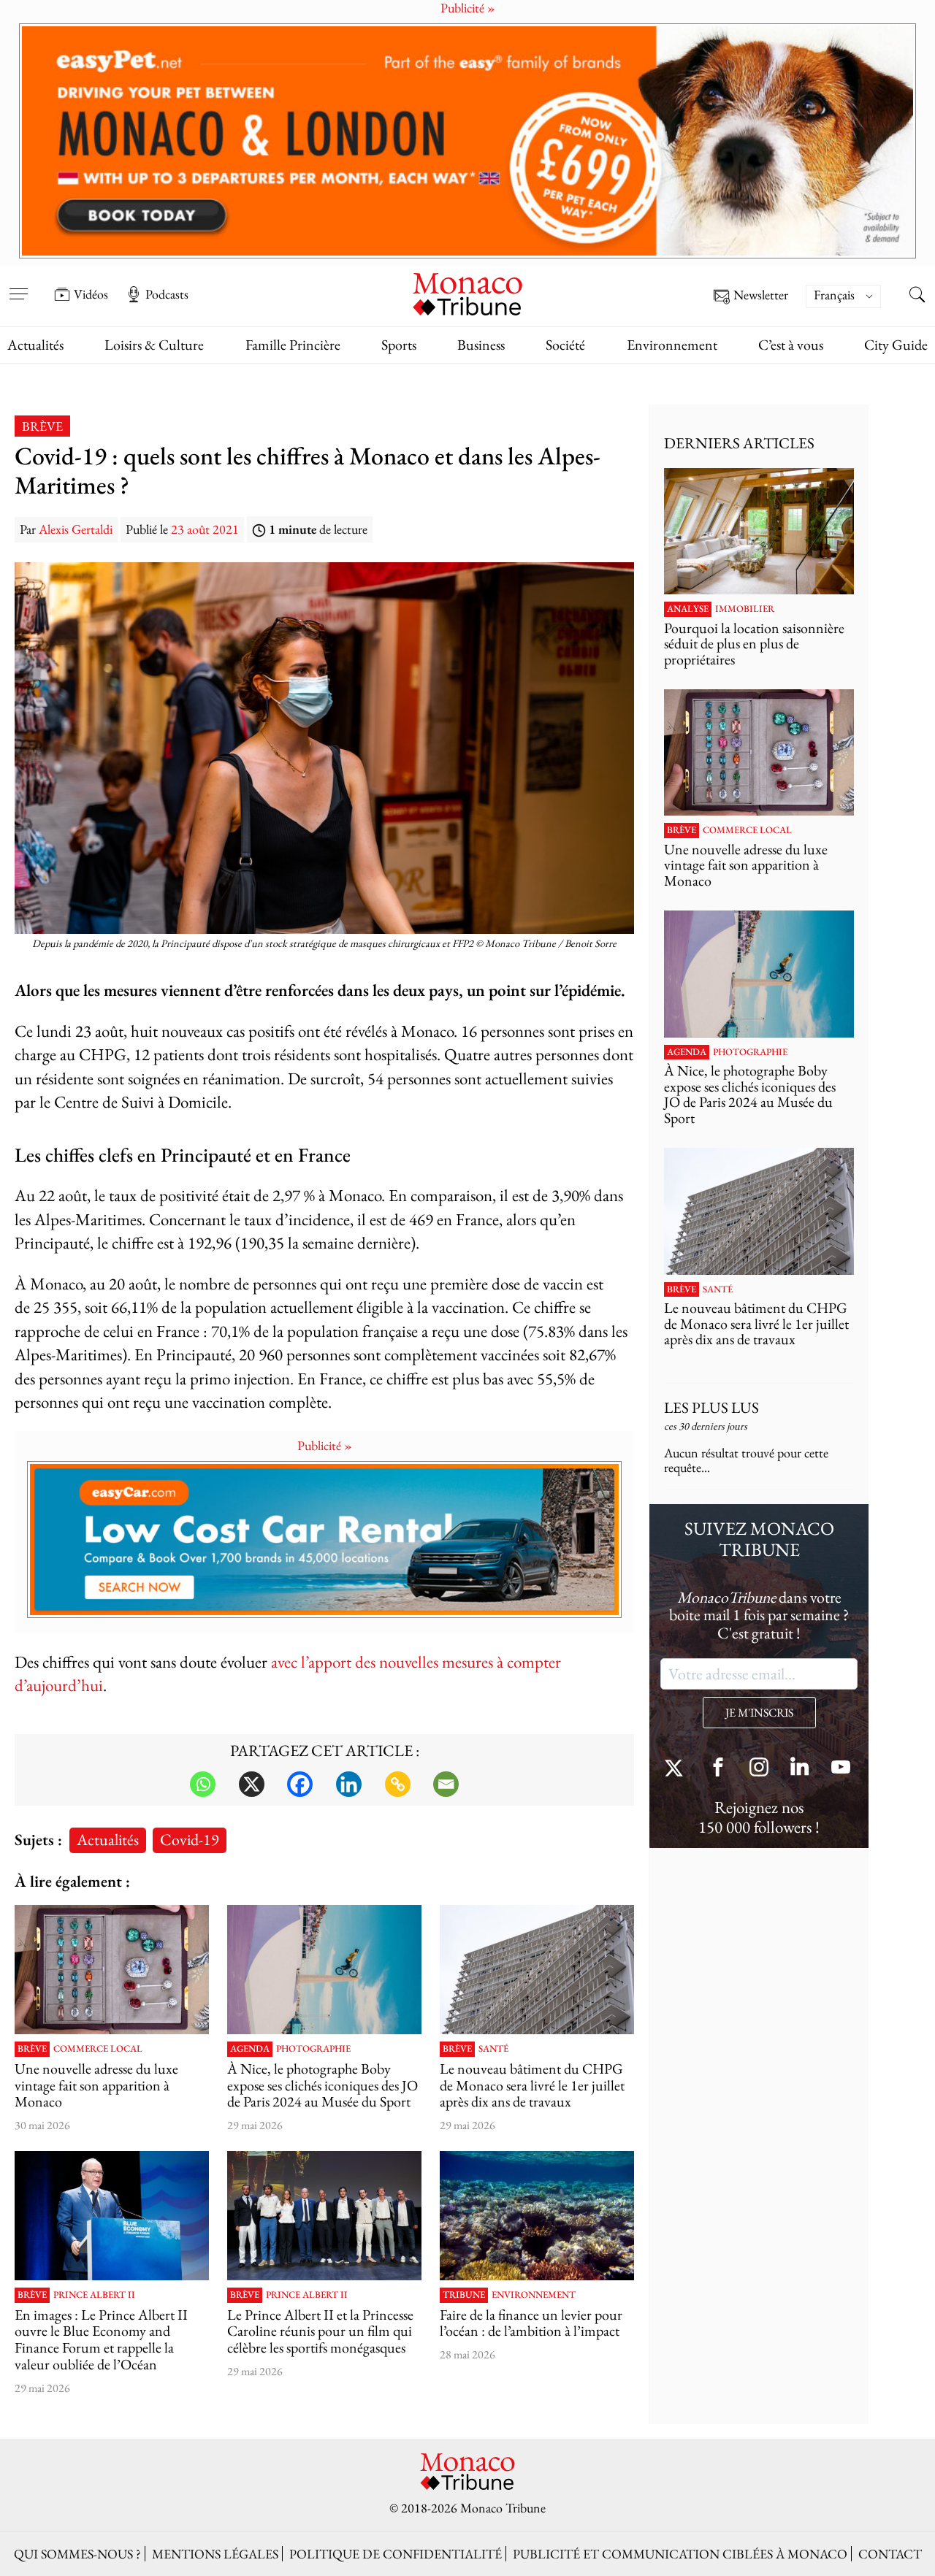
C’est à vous (791, 345)
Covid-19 (190, 1839)
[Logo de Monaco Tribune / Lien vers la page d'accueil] (467, 292)
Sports (399, 345)
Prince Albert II (94, 2295)
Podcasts (167, 294)
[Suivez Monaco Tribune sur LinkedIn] (800, 1769)
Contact (890, 2554)
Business (481, 345)
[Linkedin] (349, 1784)
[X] (252, 1784)
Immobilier (745, 609)
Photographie (313, 2049)
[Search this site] (917, 296)
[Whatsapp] (203, 1784)
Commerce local (98, 2049)
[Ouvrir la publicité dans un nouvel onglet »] (467, 141)
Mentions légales (215, 2554)
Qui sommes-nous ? (77, 2554)
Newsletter (761, 295)
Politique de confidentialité (396, 2554)
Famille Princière (293, 345)
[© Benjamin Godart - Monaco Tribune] (537, 1970)
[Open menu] (18, 284)
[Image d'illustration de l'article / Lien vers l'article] (112, 1970)
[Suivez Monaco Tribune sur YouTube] (841, 1769)
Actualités (35, 345)
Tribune (464, 2295)
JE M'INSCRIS (759, 1713)
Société (565, 345)
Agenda (250, 2049)
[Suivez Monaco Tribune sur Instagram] (759, 1769)
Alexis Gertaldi (76, 529)
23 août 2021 (205, 529)
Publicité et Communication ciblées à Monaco (680, 2554)
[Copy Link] (398, 1784)
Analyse (688, 609)
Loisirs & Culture (154, 345)
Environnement (672, 345)
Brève (42, 426)
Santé (493, 2049)
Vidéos (91, 294)
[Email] (446, 1784)
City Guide (896, 345)
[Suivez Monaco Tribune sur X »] (677, 1769)
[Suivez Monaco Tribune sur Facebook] (718, 1769)
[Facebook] (300, 1784)
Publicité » (325, 1445)
